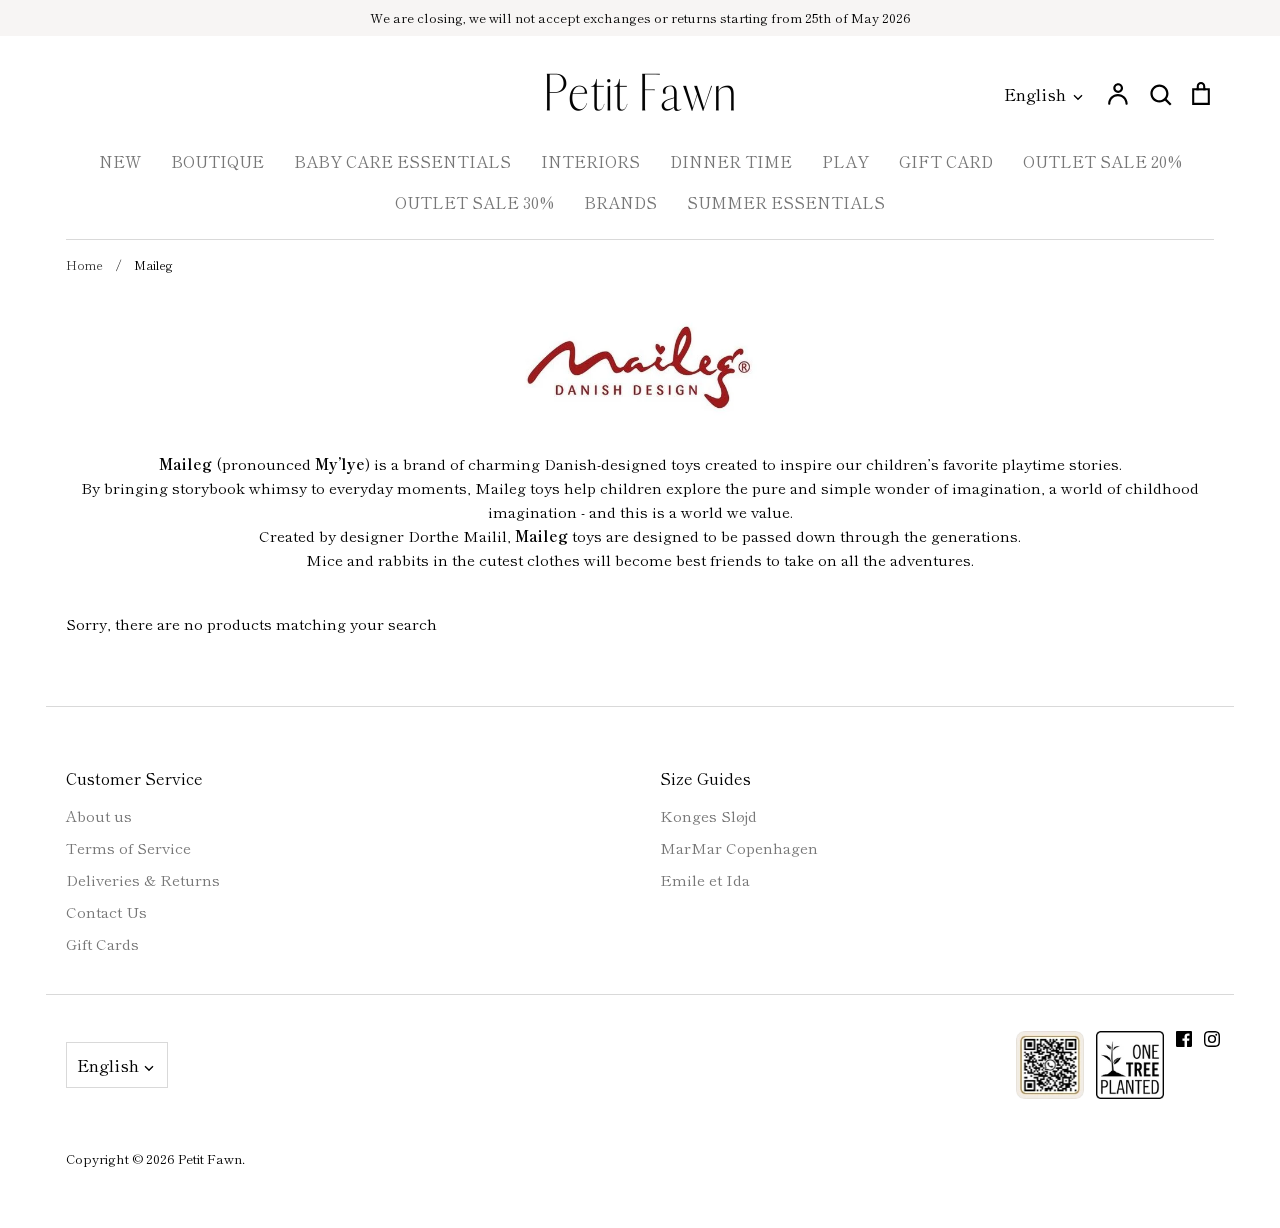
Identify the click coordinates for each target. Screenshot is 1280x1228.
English (1035, 93)
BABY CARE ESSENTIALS (402, 161)
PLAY (845, 161)
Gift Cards (102, 943)
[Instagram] (1212, 1039)
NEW (120, 161)
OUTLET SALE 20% (1102, 161)
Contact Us (106, 911)
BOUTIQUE (217, 161)
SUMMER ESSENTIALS (786, 202)
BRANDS (620, 202)
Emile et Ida (705, 879)
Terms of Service (128, 847)
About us (99, 815)
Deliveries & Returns (143, 879)
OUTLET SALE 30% (474, 202)
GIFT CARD (946, 161)
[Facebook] (1184, 1039)
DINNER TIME (731, 161)
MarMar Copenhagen (739, 847)
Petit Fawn (210, 1158)
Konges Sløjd (708, 815)
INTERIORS (590, 161)
